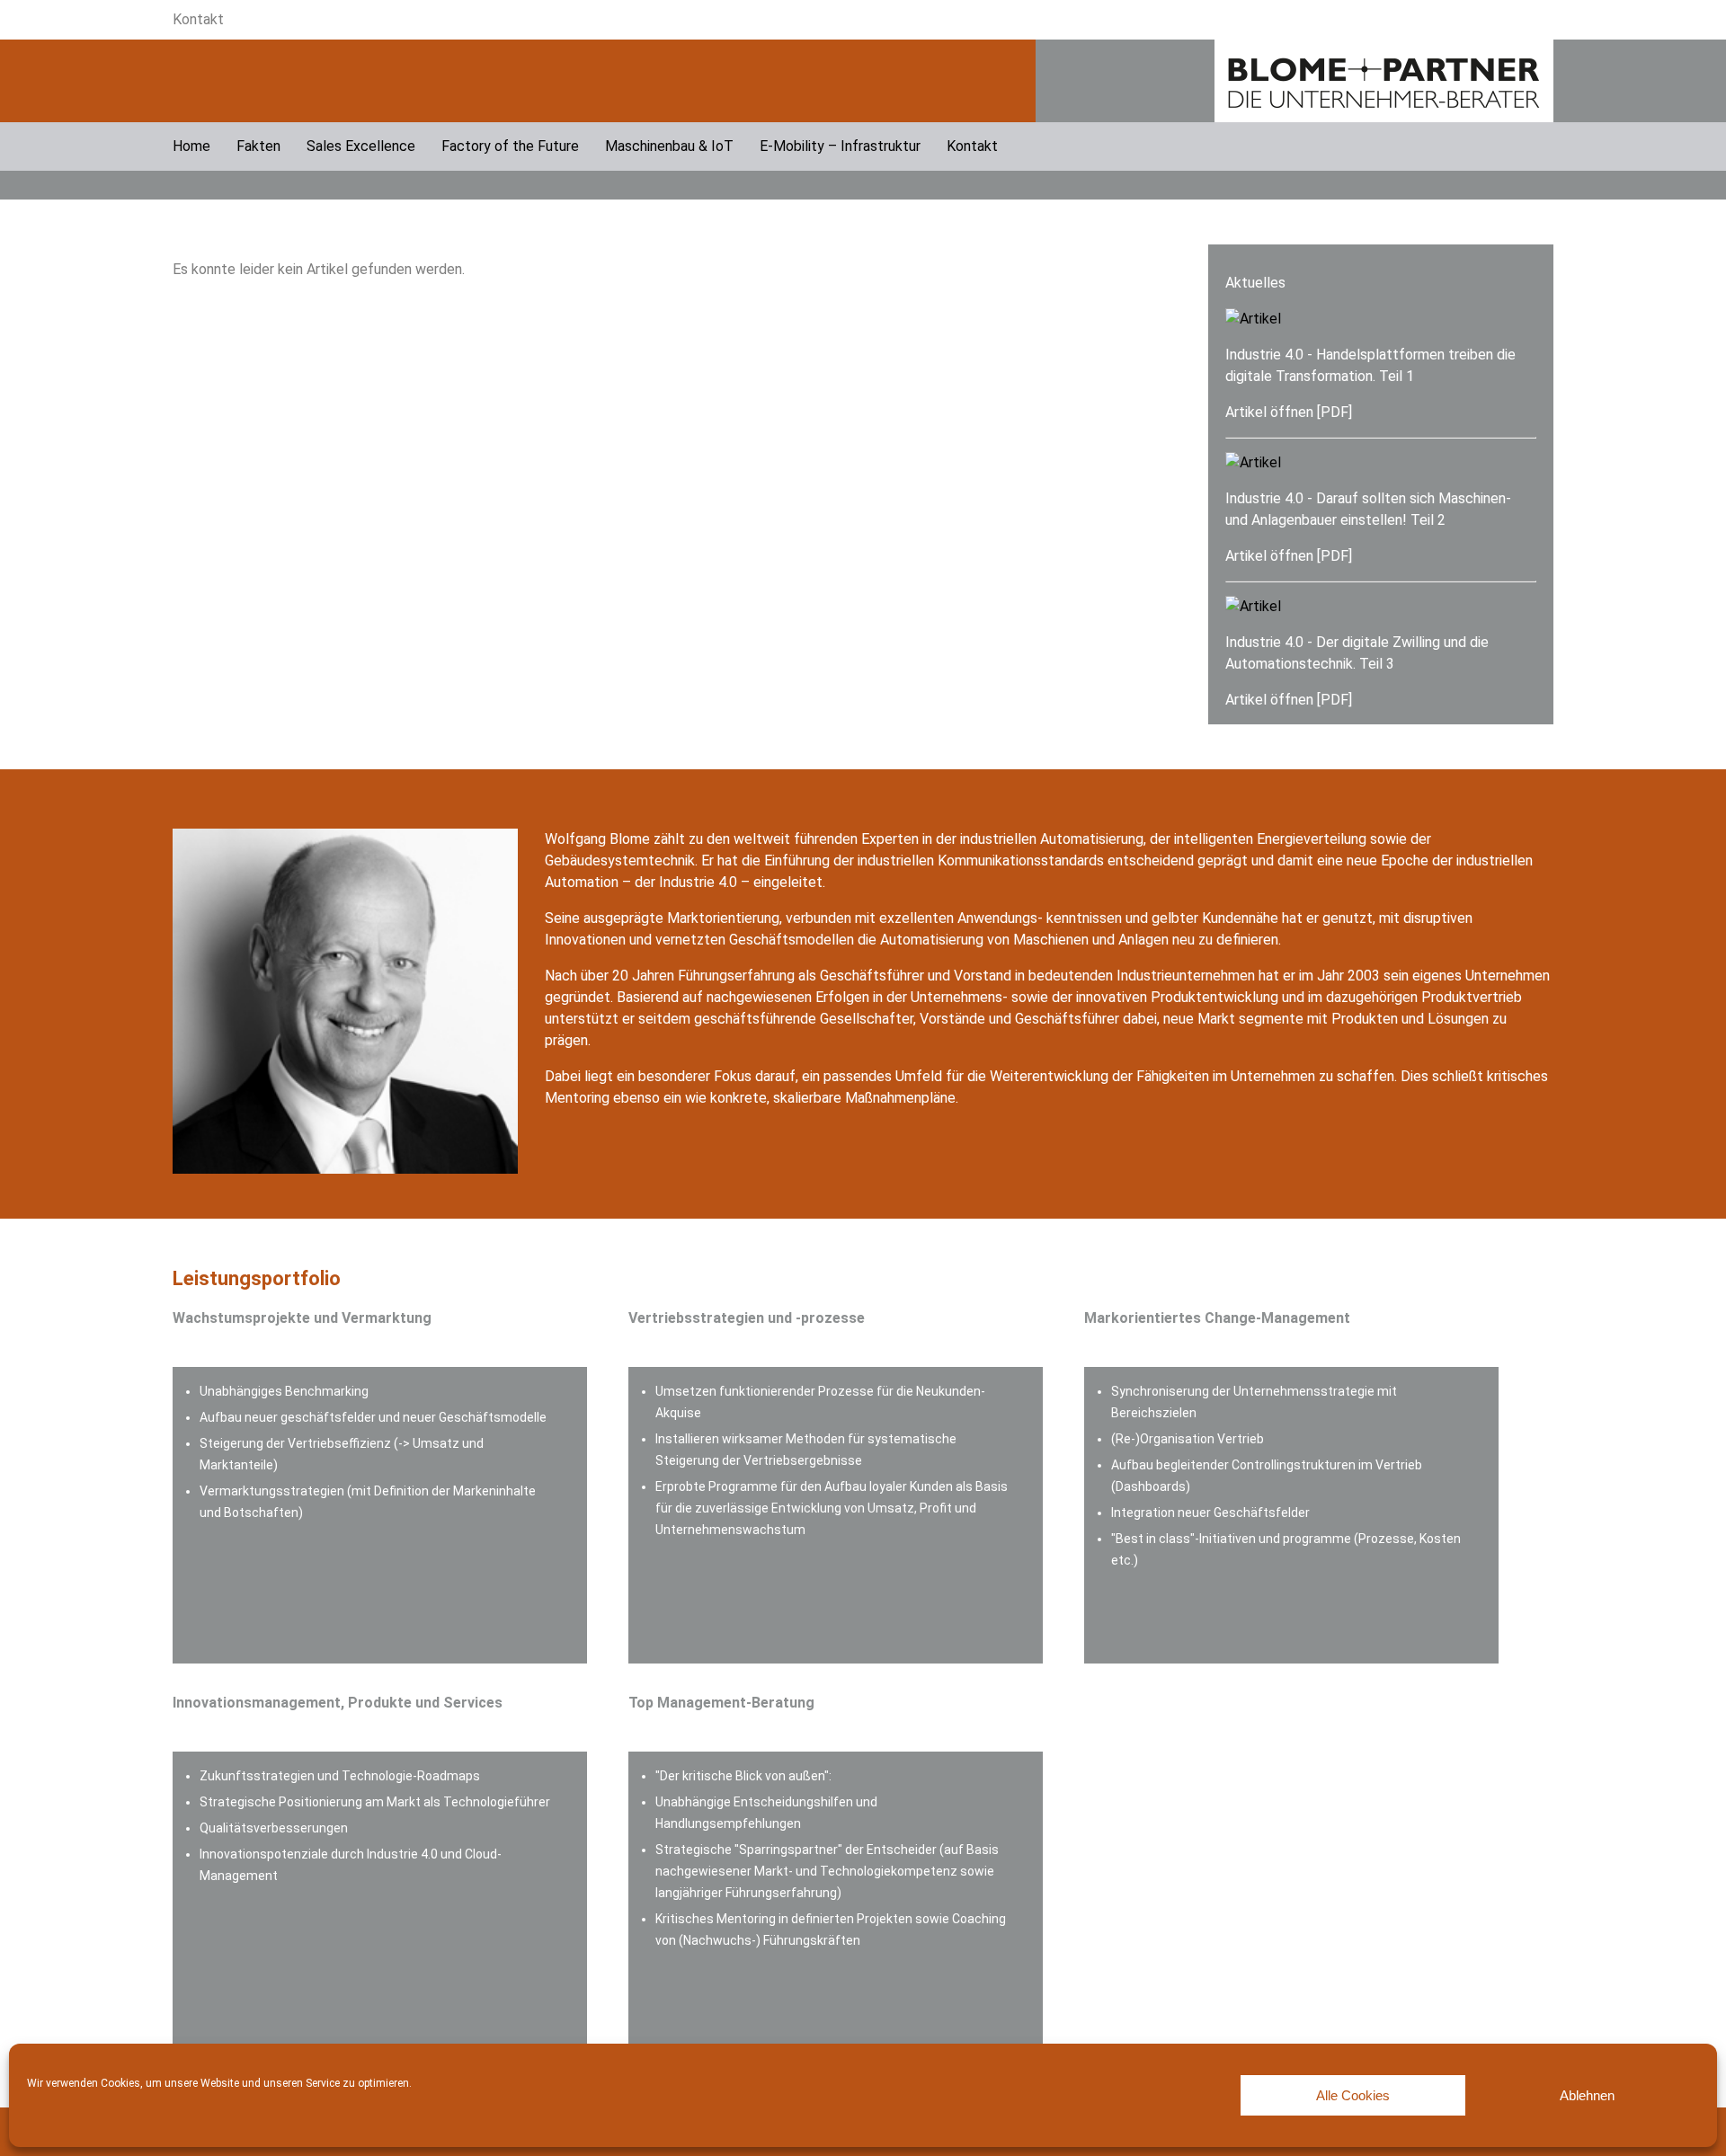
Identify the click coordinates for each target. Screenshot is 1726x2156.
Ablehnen (1587, 2095)
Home (191, 146)
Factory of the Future (510, 146)
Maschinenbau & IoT (669, 146)
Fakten (258, 146)
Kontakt (198, 19)
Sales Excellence (361, 146)
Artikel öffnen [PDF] (1289, 412)
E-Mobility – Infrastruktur (840, 146)
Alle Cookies (1353, 2095)
